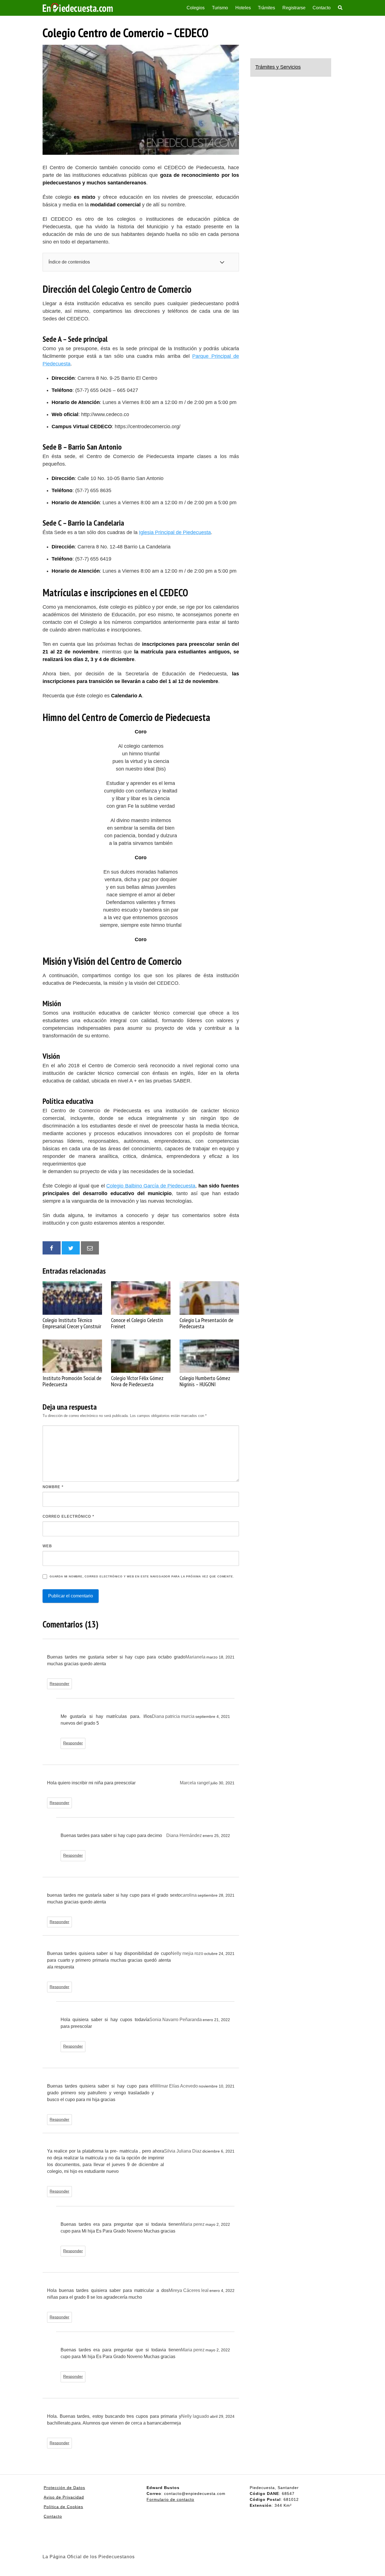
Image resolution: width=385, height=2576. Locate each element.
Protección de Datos (64, 2488)
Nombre (53, 1487)
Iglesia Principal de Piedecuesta (175, 532)
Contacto (322, 8)
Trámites (266, 8)
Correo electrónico (68, 1516)
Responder (59, 1684)
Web (47, 1546)
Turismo (220, 8)
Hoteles (243, 8)
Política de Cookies (63, 2507)
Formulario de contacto (170, 2499)
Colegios (196, 8)
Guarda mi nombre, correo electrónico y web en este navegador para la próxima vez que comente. (142, 1576)
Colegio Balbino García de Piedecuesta (151, 1186)
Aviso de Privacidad (64, 2497)
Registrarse (294, 8)
